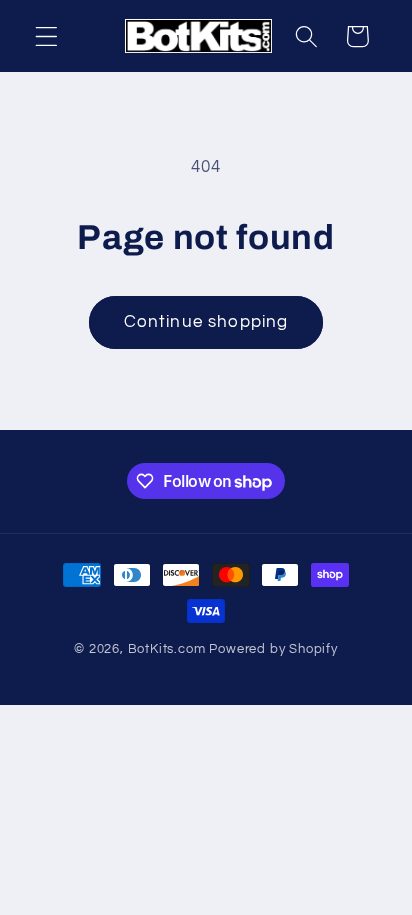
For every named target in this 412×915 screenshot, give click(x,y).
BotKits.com (167, 649)
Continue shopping (206, 322)
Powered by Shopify (273, 649)
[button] (46, 36)
